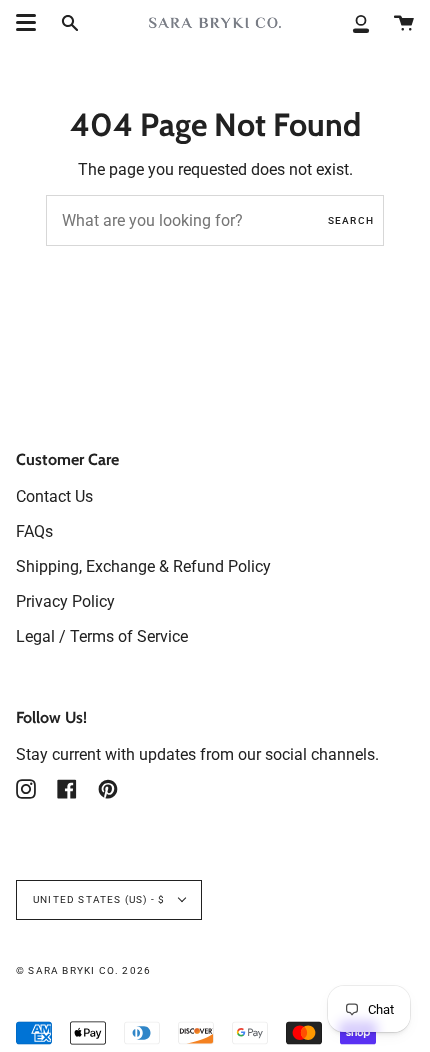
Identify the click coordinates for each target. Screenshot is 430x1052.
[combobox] (215, 220)
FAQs (34, 531)
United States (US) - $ (101, 899)
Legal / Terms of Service (102, 636)
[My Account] (361, 22)
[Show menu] (26, 23)
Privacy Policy (65, 601)
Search (351, 220)
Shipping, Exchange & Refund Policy (143, 566)
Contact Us (54, 496)
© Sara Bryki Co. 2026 (83, 970)
